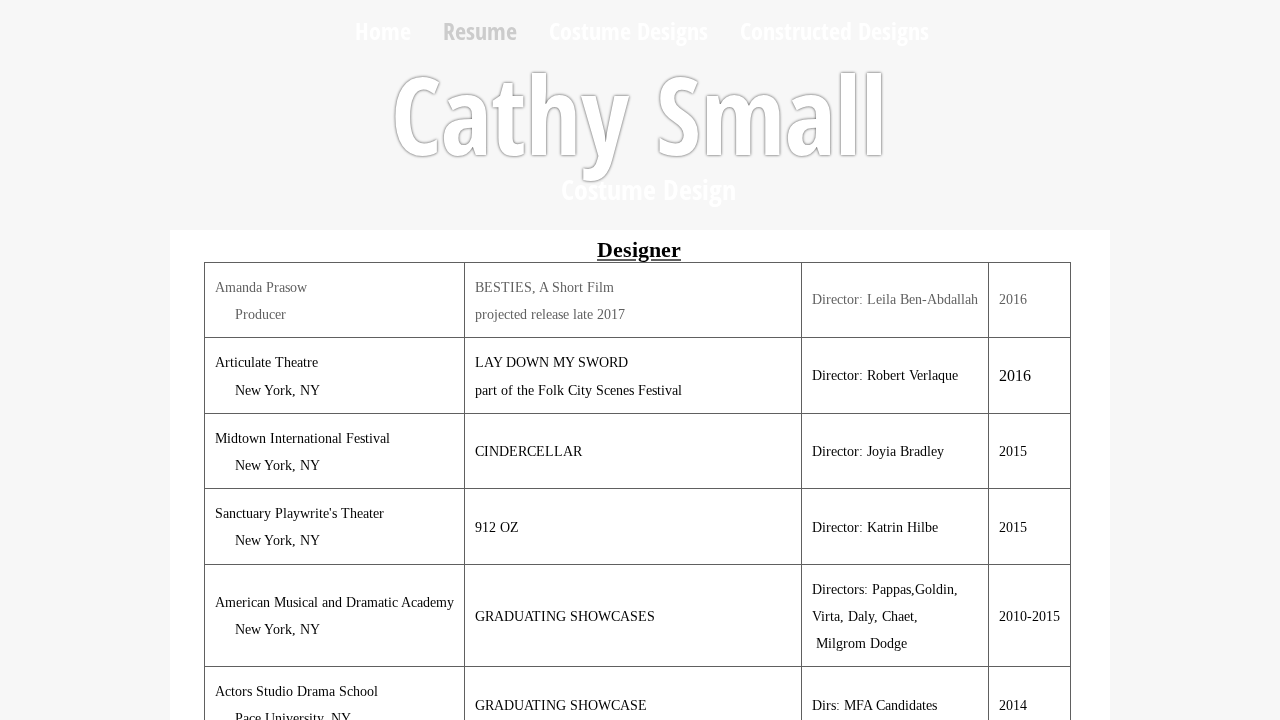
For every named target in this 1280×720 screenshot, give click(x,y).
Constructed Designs (834, 30)
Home (383, 30)
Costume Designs (628, 30)
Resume (480, 30)
